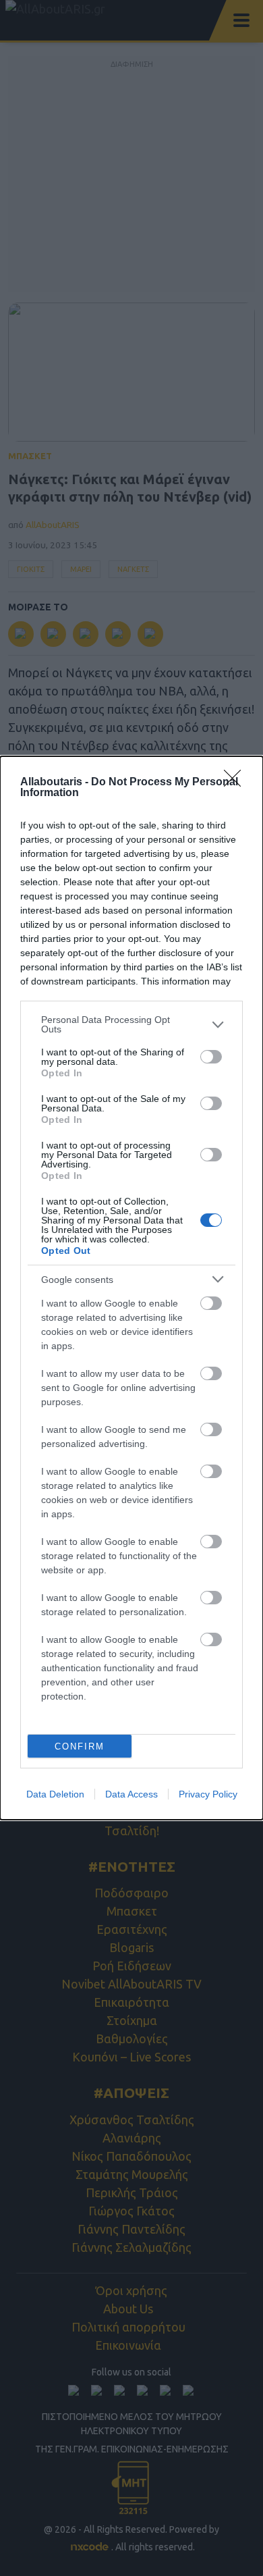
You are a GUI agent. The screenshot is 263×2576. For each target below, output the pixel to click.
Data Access (131, 1794)
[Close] (237, 783)
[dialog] (131, 1288)
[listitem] (131, 1024)
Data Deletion (55, 1794)
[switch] (211, 1057)
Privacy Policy (208, 1794)
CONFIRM (80, 1746)
